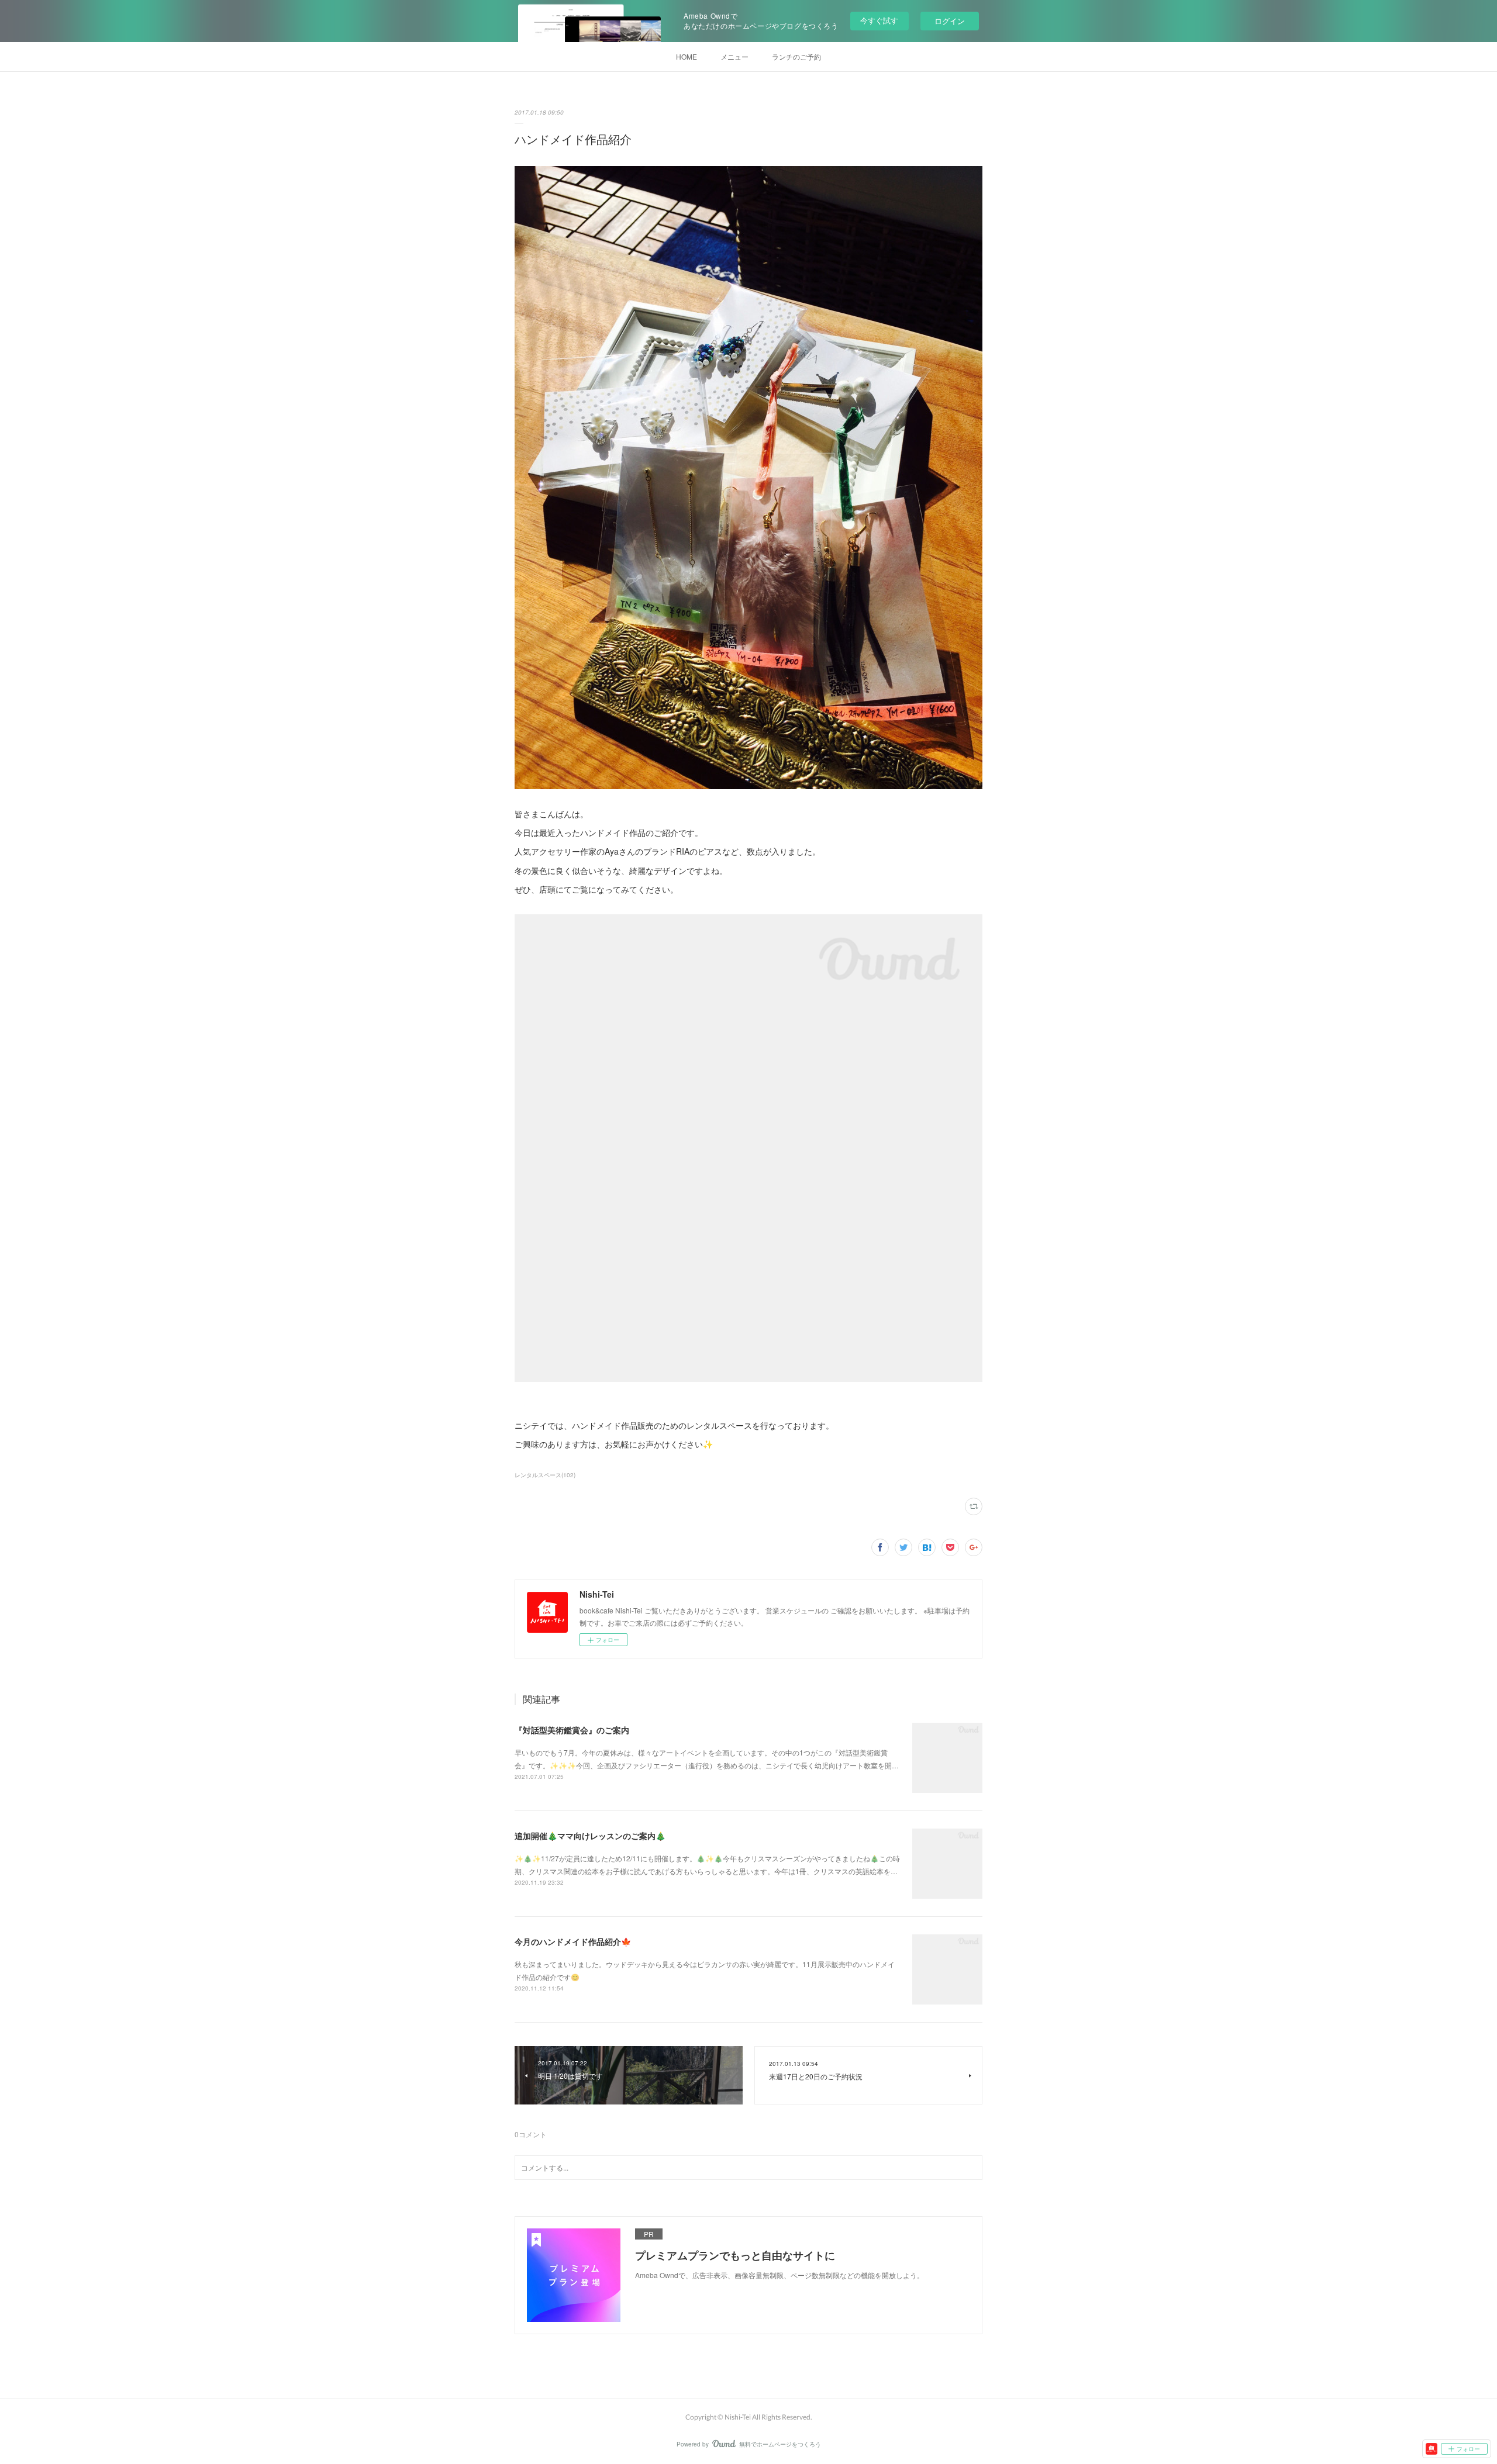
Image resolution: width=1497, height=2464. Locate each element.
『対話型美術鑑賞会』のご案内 (572, 1730)
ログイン (950, 21)
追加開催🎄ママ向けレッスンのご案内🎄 (590, 1836)
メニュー (734, 56)
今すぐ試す (879, 20)
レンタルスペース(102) (545, 1475)
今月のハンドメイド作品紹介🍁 (573, 1941)
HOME (687, 56)
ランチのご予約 (796, 56)
